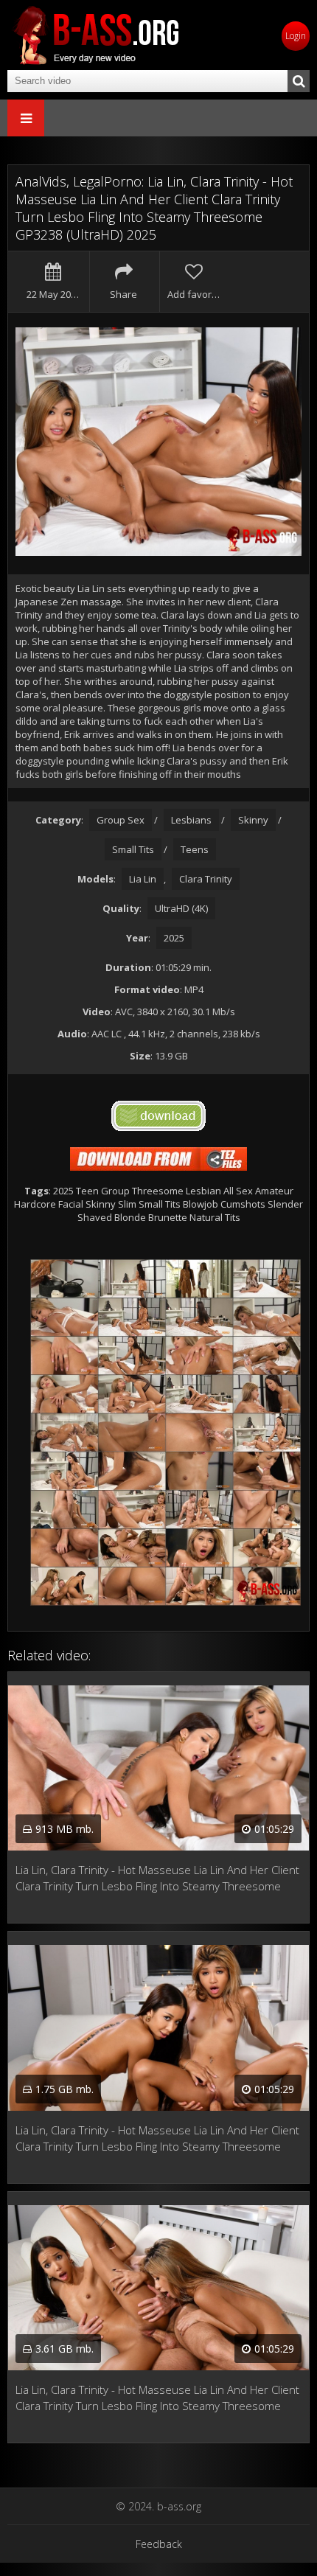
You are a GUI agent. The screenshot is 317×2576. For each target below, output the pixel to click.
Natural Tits (215, 1217)
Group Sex (121, 820)
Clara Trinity (206, 879)
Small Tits (133, 849)
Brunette (168, 1217)
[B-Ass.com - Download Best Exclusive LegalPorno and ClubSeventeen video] (96, 35)
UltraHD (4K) (181, 908)
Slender (285, 1204)
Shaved (95, 1217)
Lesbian (203, 1191)
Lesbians (191, 820)
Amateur (274, 1191)
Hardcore (35, 1204)
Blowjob (201, 1204)
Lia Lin (143, 879)
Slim (127, 1204)
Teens (195, 849)
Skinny (253, 820)
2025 (174, 938)
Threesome (158, 1191)
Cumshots (243, 1204)
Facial (71, 1204)
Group (115, 1191)
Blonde (130, 1217)
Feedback (159, 2544)
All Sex (238, 1191)
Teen (87, 1191)
